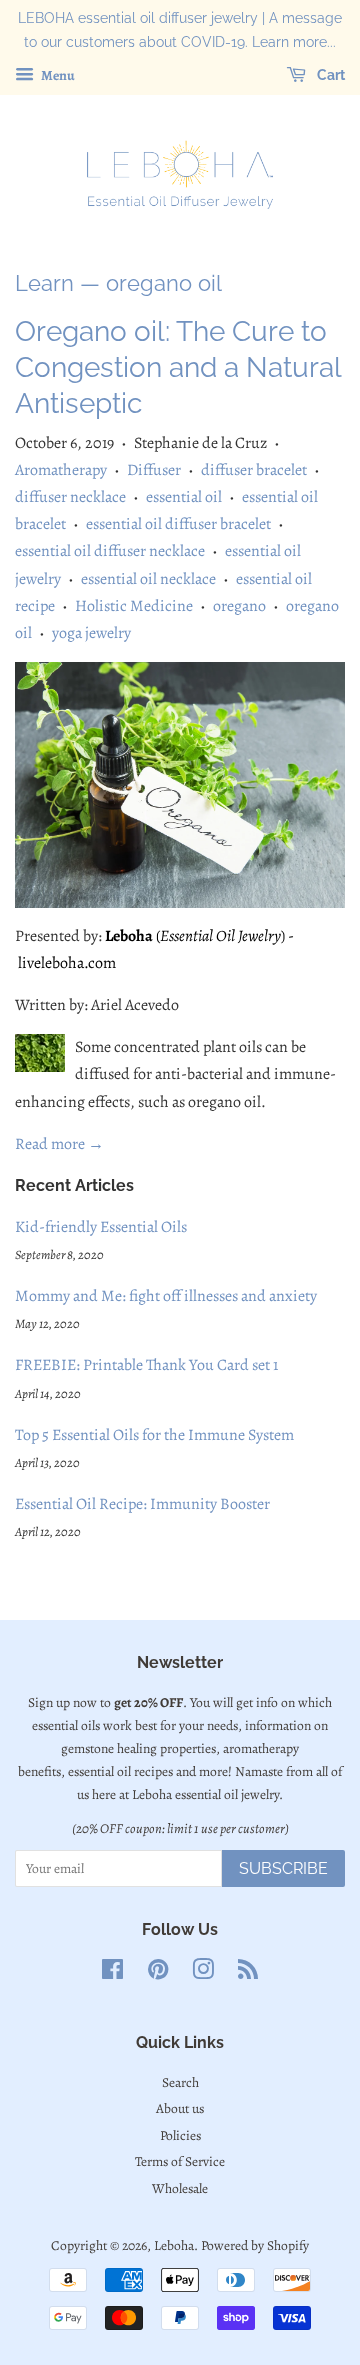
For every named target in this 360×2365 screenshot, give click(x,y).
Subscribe (283, 1868)
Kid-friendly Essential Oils (101, 1227)
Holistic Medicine (134, 606)
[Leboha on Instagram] (203, 1973)
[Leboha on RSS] (248, 1973)
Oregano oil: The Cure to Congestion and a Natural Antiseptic (178, 368)
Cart (329, 75)
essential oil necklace (148, 579)
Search (180, 2082)
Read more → (59, 1144)
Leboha (129, 936)
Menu (57, 74)
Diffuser (154, 470)
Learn (44, 283)
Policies (180, 2135)
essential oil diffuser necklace (110, 551)
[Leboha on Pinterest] (158, 1973)
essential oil (184, 497)
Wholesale (180, 2188)
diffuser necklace (70, 497)
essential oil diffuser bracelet (178, 524)
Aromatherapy (61, 470)
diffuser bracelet (254, 470)
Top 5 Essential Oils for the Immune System (154, 1435)
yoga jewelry (91, 633)
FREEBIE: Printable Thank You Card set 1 (146, 1365)
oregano (239, 606)
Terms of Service (180, 2161)
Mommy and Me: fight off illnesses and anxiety (166, 1296)
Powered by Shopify (255, 2245)
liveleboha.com (67, 963)
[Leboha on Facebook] (112, 1973)
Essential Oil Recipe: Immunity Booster (142, 1504)
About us (180, 2108)
